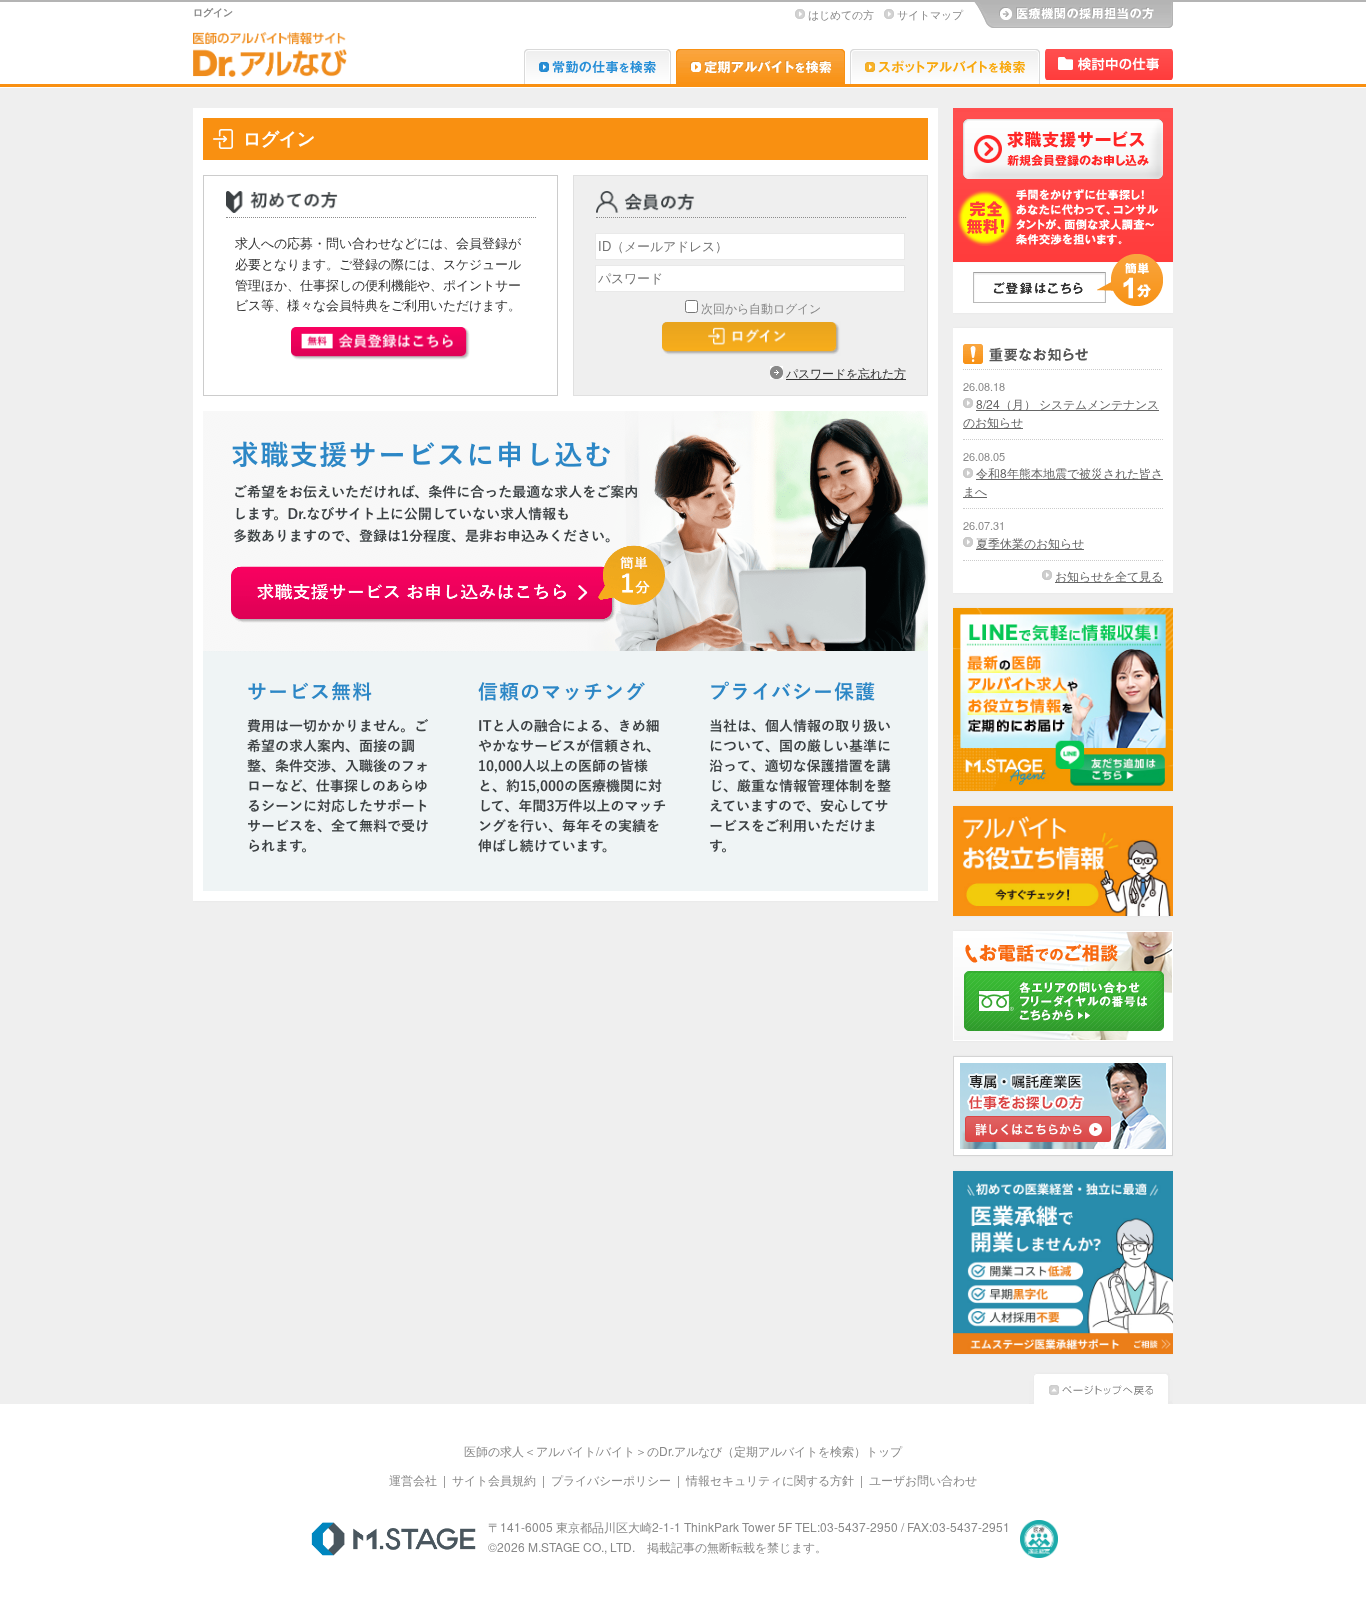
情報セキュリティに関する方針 (770, 1479)
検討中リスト (1109, 64)
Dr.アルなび (760, 66)
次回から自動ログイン (761, 307)
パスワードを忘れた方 (846, 372)
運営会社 (413, 1479)
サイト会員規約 (494, 1479)
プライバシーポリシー (611, 1479)
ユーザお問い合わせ (923, 1479)
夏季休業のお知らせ (1030, 542)
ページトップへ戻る (1101, 1386)
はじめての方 (841, 14)
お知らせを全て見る (1109, 575)
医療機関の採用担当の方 (1073, 15)
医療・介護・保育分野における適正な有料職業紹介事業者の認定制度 (1039, 1539)
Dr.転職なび (597, 66)
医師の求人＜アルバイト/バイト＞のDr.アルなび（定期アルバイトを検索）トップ (683, 1450)
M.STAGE (393, 1539)
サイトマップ (930, 14)
